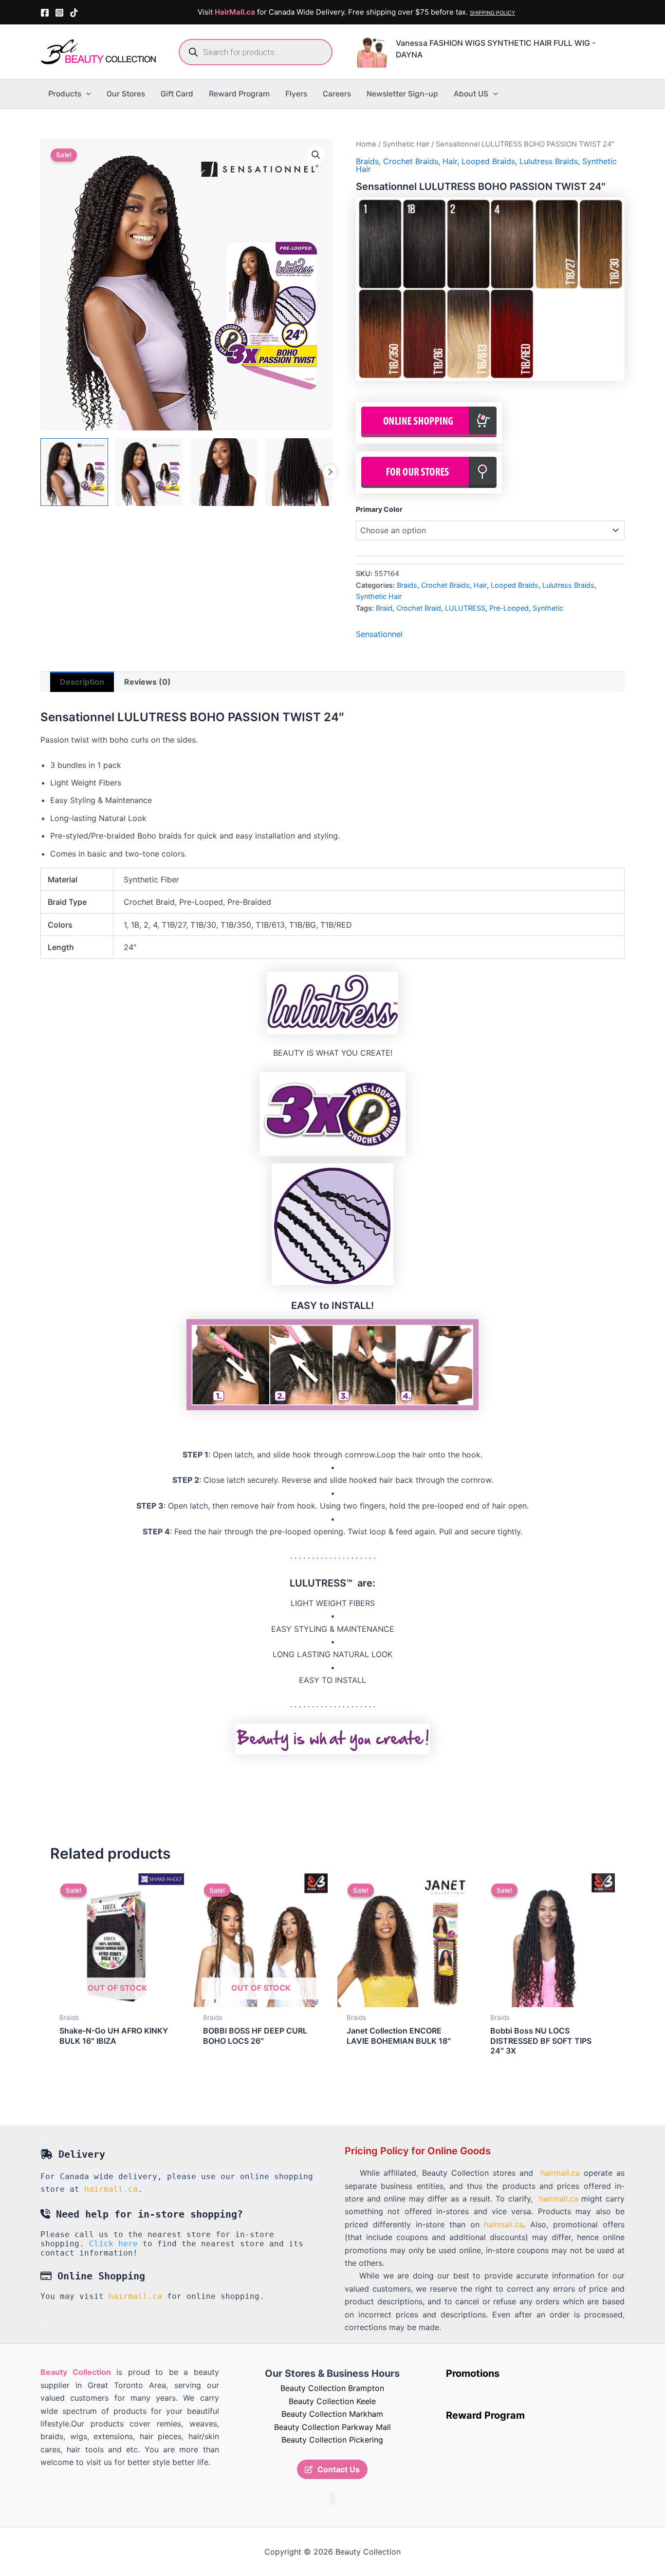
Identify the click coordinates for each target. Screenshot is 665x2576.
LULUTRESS (465, 608)
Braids (367, 161)
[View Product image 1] (74, 472)
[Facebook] (45, 13)
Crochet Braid (419, 608)
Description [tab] (82, 682)
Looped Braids (488, 161)
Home (366, 144)
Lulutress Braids (549, 161)
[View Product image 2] (149, 472)
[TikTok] (74, 13)
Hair (450, 161)
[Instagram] (59, 13)
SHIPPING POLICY (492, 13)
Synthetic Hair (406, 144)
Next (330, 472)
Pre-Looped (509, 608)
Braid (384, 608)
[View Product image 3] (224, 472)
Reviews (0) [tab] (148, 682)
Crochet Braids (411, 161)
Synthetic (548, 608)
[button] (86, 94)
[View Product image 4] (299, 472)
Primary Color (379, 509)
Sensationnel (379, 634)
